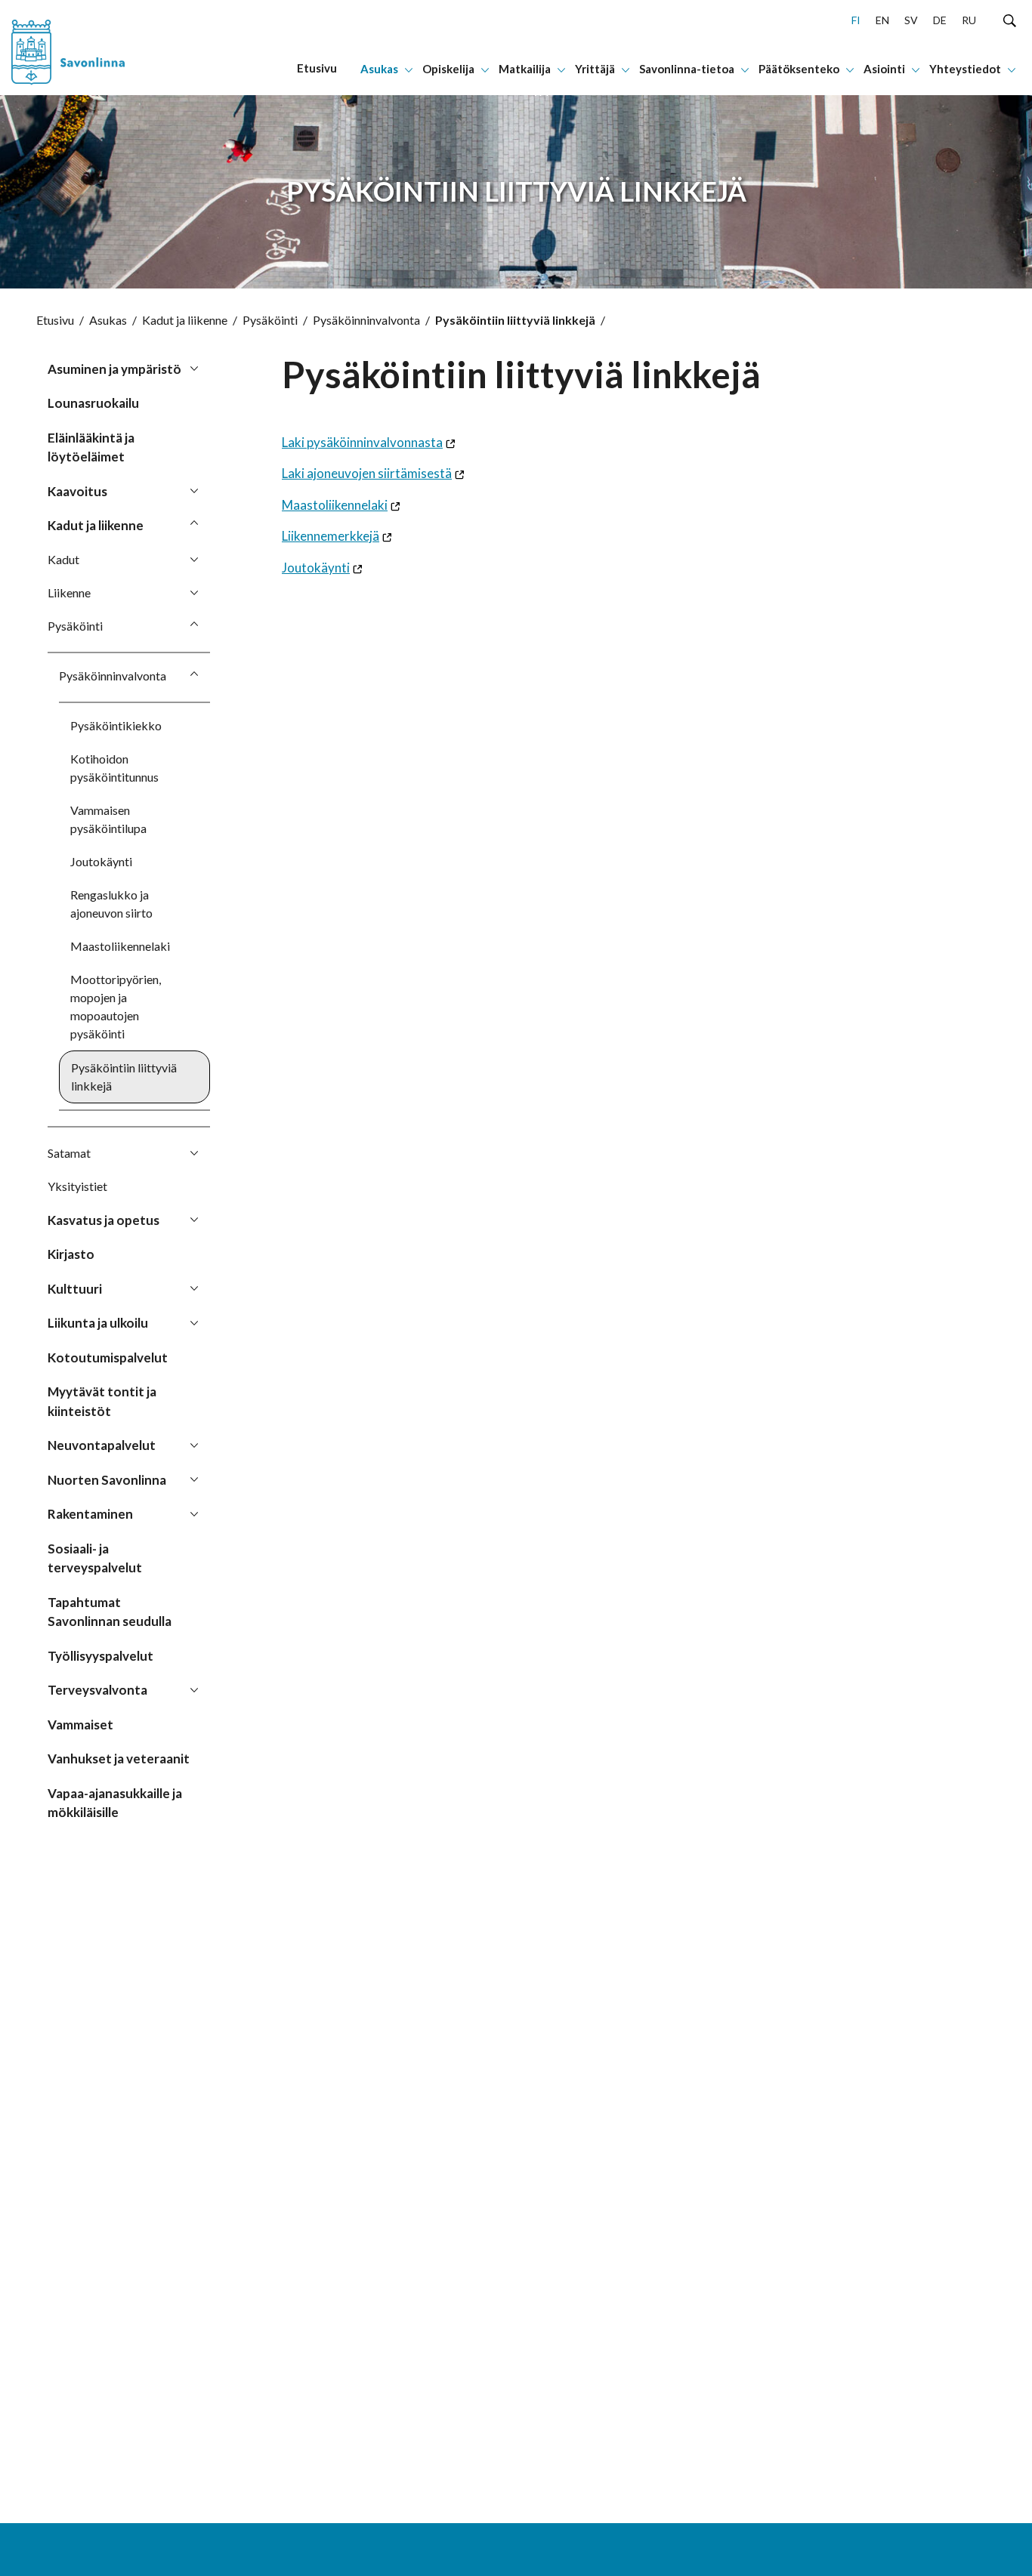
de (940, 20)
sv (911, 20)
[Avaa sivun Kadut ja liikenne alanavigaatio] (194, 524)
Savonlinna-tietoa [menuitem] (687, 69)
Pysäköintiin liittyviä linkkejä (124, 1077)
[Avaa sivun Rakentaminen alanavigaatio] (194, 1513)
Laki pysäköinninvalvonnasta (362, 442)
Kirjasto (71, 1254)
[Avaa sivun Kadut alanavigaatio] (194, 559)
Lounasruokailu (93, 403)
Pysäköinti (270, 320)
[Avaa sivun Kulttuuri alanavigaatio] (194, 1288)
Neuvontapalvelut (102, 1445)
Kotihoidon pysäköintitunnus (114, 768)
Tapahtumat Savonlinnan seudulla (110, 1612)
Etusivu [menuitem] (317, 68)
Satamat (69, 1153)
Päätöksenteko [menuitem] (799, 69)
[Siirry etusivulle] (96, 48)
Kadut (63, 559)
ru (969, 20)
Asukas (108, 320)
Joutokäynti (101, 861)
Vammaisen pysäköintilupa (108, 819)
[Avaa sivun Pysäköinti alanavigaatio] (194, 625)
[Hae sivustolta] (1010, 20)
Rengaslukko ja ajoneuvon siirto (111, 904)
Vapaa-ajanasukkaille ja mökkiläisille (115, 1803)
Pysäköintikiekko (116, 725)
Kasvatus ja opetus (104, 1220)
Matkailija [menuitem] (525, 69)
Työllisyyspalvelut (100, 1656)
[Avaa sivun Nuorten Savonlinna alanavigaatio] (194, 1479)
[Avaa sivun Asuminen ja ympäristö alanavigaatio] (194, 368)
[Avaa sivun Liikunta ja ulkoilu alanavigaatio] (194, 1322)
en (882, 20)
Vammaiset (80, 1725)
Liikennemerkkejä (331, 536)
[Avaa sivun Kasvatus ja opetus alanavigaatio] (194, 1219)
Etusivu (55, 320)
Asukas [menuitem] (379, 69)
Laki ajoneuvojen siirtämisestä (367, 473)
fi (856, 20)
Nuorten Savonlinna (107, 1480)
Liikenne (69, 592)
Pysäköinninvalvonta (366, 320)
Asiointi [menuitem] (884, 69)
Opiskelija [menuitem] (448, 69)
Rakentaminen (90, 1514)
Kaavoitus (77, 491)
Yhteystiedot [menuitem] (965, 69)
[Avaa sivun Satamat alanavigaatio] (194, 1152)
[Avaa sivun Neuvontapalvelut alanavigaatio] (194, 1444)
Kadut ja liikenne (185, 320)
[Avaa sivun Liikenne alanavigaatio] (194, 592)
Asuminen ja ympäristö (114, 369)
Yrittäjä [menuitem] (595, 69)
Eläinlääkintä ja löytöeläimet (91, 447)
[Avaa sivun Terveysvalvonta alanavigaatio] (194, 1689)
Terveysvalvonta (97, 1690)
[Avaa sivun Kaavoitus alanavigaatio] (194, 490)
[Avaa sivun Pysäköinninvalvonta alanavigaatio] (194, 675)
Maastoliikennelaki (120, 946)
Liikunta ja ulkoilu (98, 1323)
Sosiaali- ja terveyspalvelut (95, 1558)
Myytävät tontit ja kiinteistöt (102, 1401)
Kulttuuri (75, 1289)
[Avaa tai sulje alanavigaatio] (409, 69)
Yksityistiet (77, 1186)
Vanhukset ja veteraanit (119, 1758)
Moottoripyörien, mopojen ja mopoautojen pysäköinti (116, 1006)
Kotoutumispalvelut (108, 1357)
